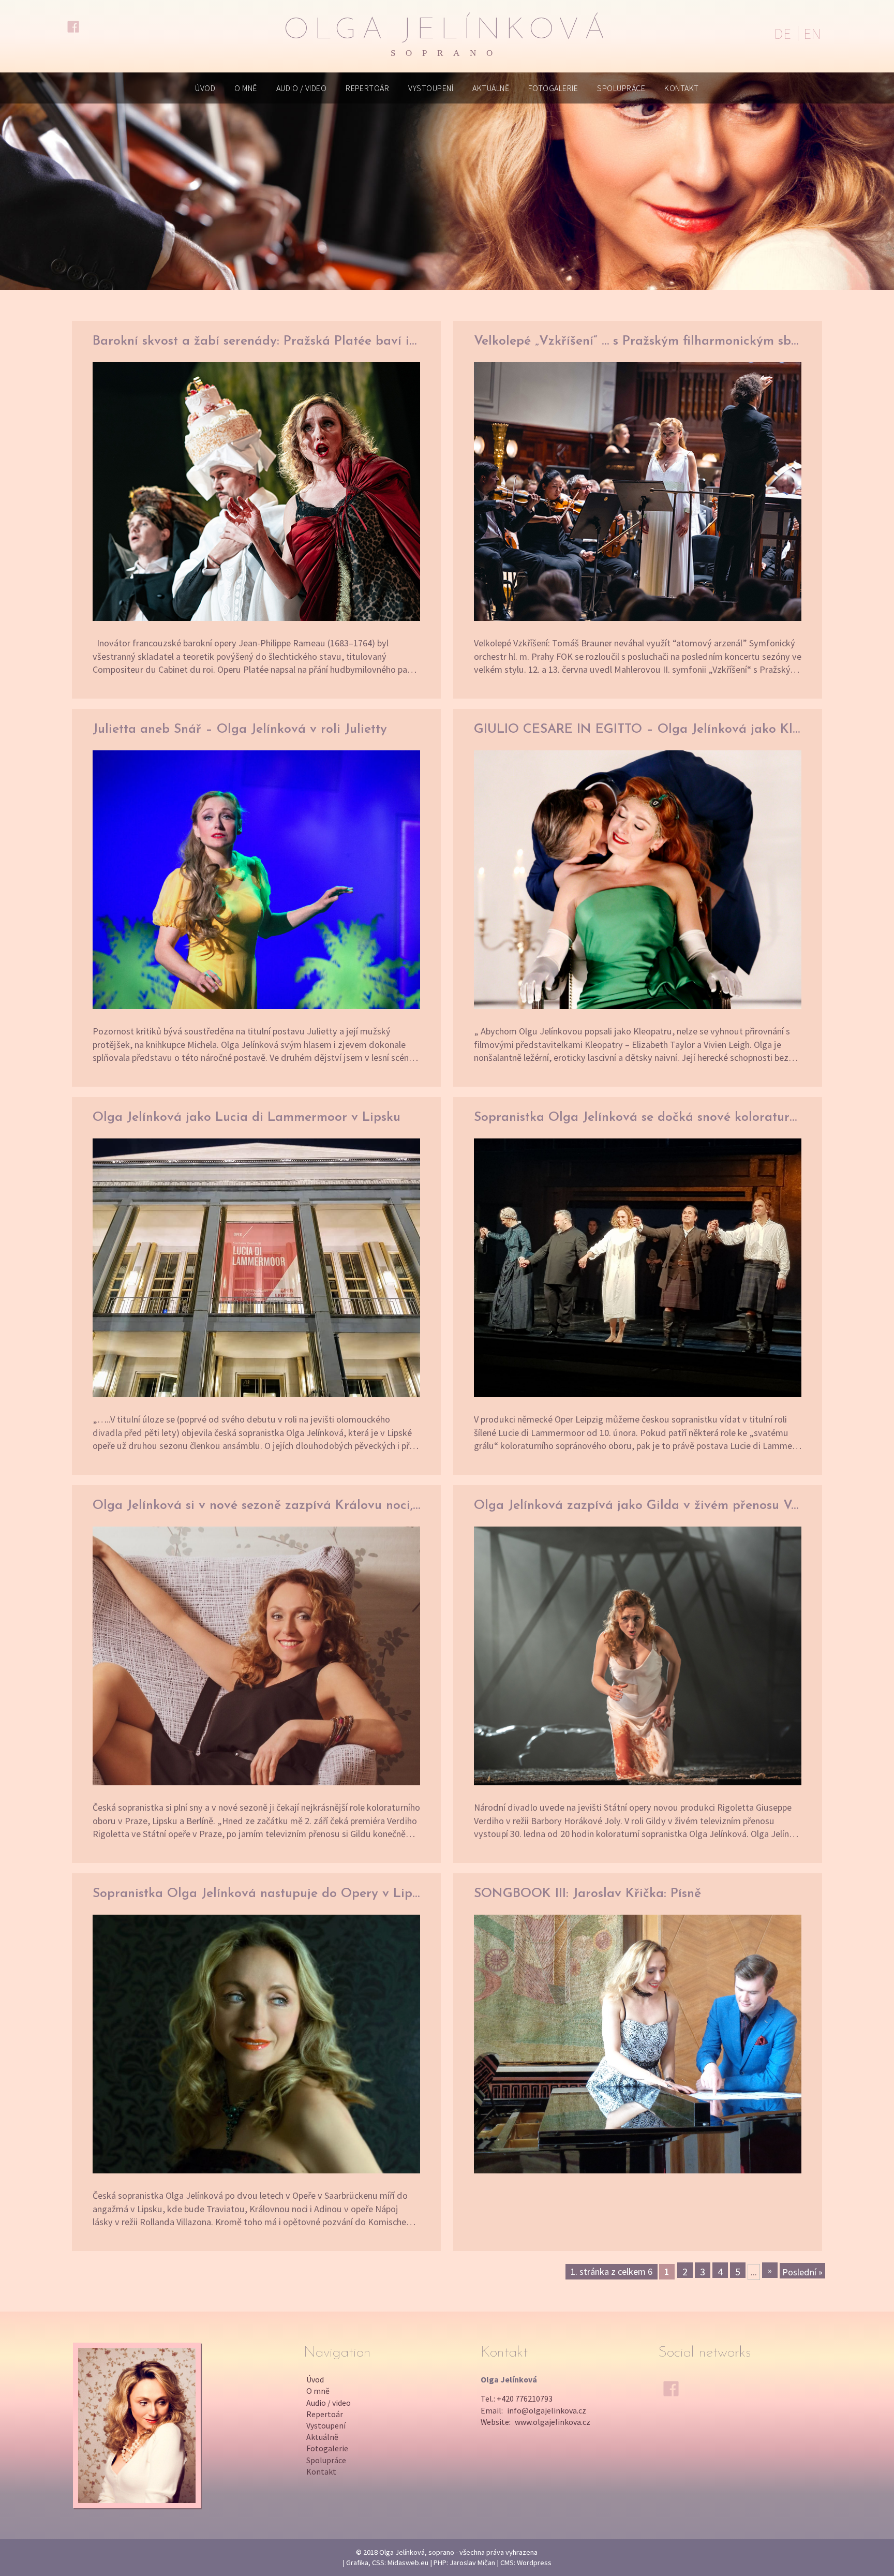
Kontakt (681, 88)
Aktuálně (491, 88)
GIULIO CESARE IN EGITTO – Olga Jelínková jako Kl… (637, 729)
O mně (245, 88)
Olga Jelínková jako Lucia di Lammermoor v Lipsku (247, 1117)
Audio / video (301, 88)
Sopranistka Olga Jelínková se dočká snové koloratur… (635, 1117)
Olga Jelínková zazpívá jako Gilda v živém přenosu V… (636, 1506)
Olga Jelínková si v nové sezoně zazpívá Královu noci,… (256, 1506)
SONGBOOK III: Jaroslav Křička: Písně (587, 1894)
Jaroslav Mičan (472, 2563)
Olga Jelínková (447, 37)
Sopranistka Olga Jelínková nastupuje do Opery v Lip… (256, 1894)
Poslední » (802, 2272)
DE (783, 34)
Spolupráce (621, 88)
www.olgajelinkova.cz (553, 2422)
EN (812, 34)
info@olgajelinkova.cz (547, 2410)
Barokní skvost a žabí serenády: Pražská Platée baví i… (255, 341)
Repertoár (367, 88)
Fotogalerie (553, 88)
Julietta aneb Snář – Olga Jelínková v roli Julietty (240, 729)
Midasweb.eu (408, 2563)
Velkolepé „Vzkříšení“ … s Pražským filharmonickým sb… (636, 341)
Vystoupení (431, 88)
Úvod (205, 88)
